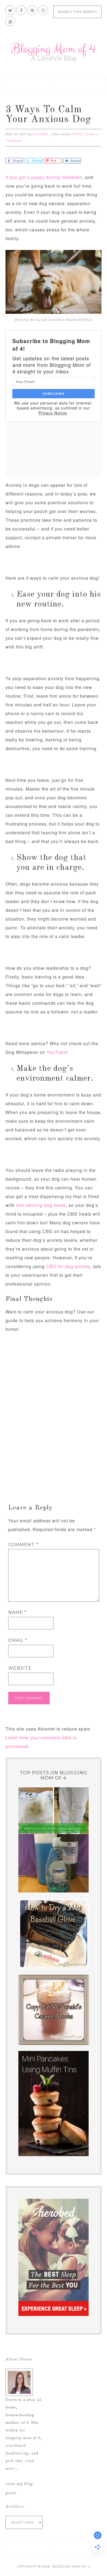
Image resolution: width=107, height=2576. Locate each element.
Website (20, 1668)
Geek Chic (14, 2461)
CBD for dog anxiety (68, 1266)
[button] (54, 86)
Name (17, 1612)
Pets (77, 134)
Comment (23, 1545)
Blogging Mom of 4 (54, 52)
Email (18, 1640)
